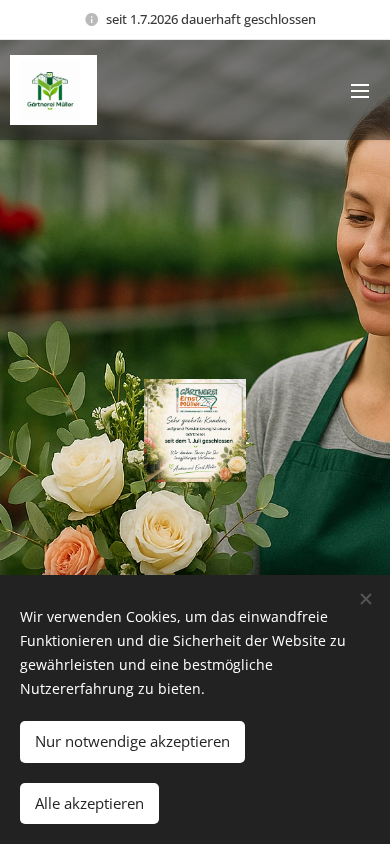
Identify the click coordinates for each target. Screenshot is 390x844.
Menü (360, 90)
